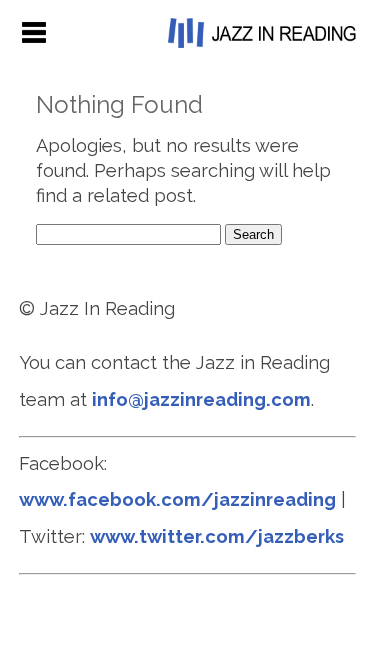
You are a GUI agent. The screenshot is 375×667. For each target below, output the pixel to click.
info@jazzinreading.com (201, 399)
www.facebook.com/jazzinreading (177, 499)
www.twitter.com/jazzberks (217, 536)
